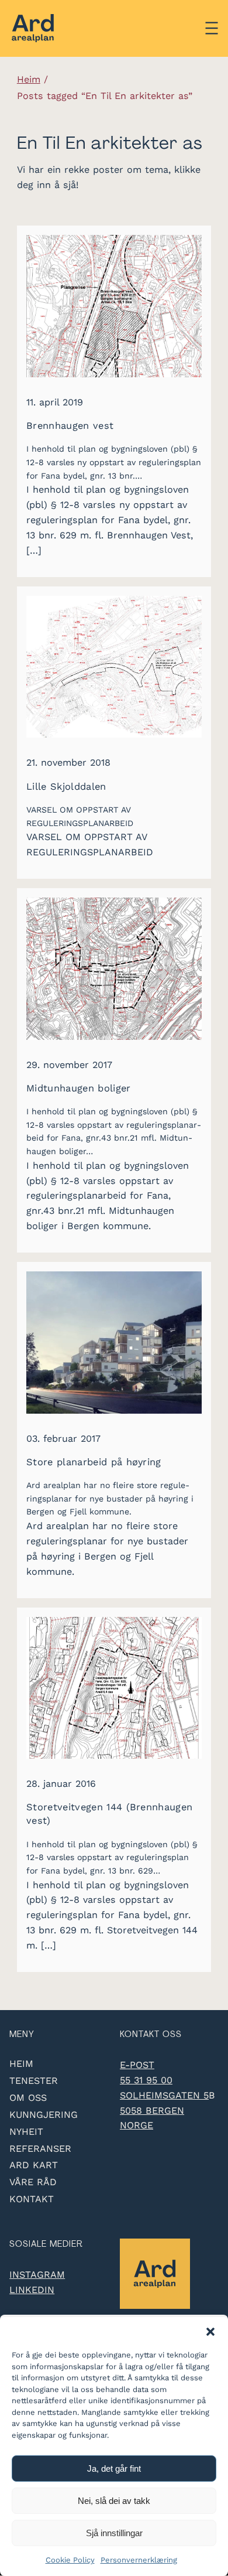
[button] (210, 2332)
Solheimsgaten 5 (164, 2095)
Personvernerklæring (139, 2560)
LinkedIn (32, 2290)
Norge (137, 2125)
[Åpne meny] (212, 28)
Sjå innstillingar (114, 2533)
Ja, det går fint (114, 2468)
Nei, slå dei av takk (114, 2501)
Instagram (37, 2275)
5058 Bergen (152, 2111)
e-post (137, 2065)
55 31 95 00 (146, 2080)
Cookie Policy (70, 2560)
